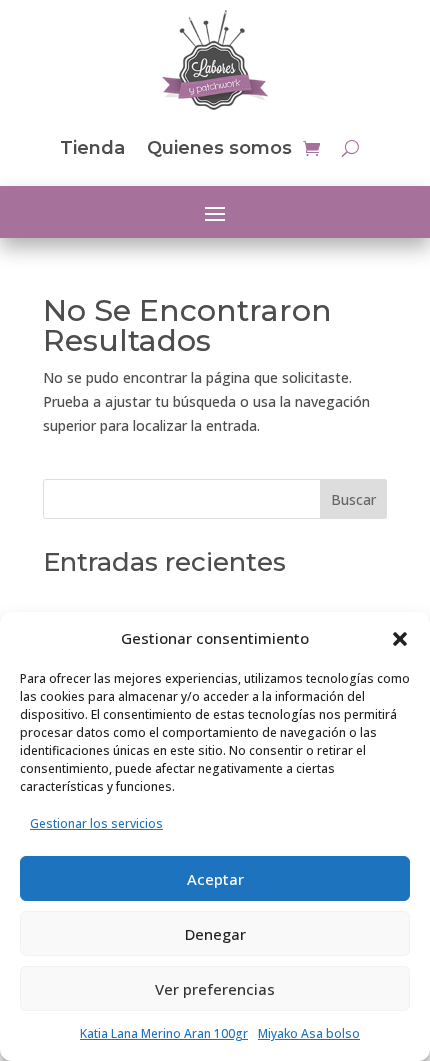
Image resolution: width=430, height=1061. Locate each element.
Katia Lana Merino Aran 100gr (164, 1033)
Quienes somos (219, 148)
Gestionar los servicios (96, 823)
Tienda (92, 148)
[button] (400, 639)
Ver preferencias (215, 989)
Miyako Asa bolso (309, 1033)
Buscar (353, 499)
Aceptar (215, 879)
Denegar (215, 934)
